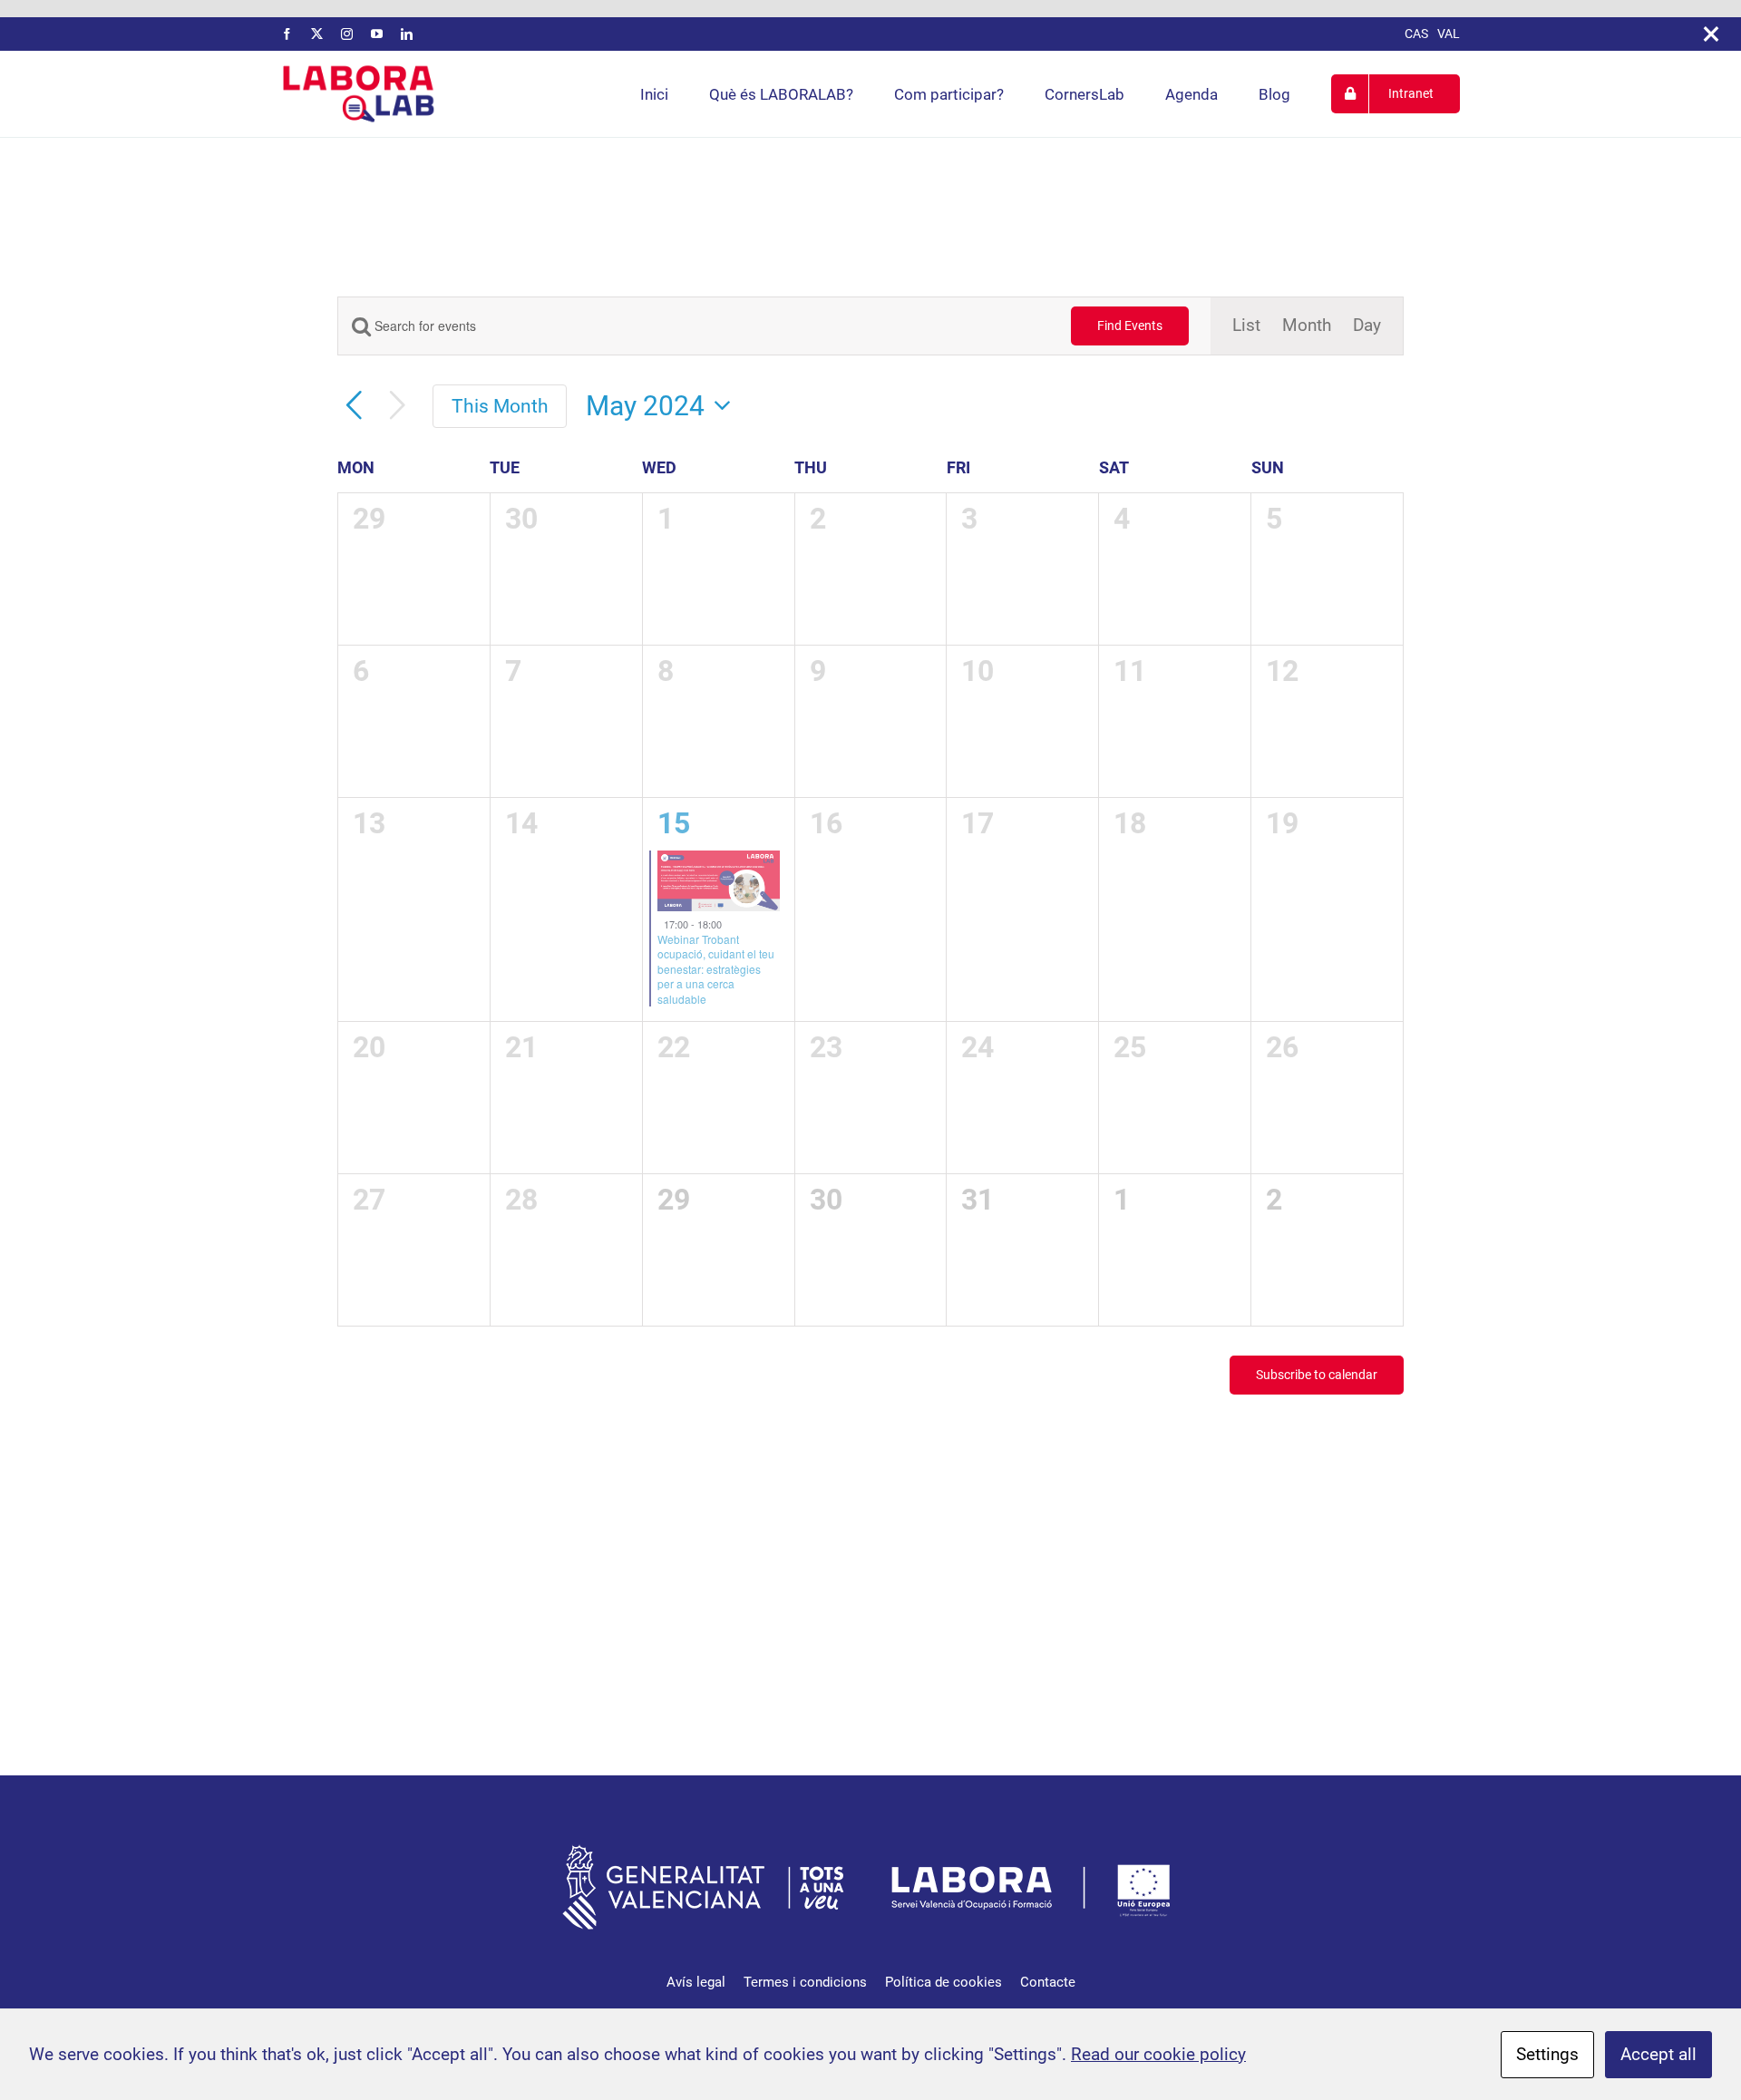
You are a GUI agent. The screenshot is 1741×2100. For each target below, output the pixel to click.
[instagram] (347, 34)
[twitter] (317, 34)
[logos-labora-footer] (870, 1847)
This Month (500, 406)
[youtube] (377, 34)
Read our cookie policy (1158, 2054)
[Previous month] (354, 406)
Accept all (1658, 2054)
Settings (1547, 2054)
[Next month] (397, 406)
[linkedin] (407, 34)
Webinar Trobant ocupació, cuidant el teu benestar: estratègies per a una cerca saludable (716, 969)
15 (674, 823)
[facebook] (287, 34)
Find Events (1130, 326)
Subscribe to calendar (1317, 1375)
